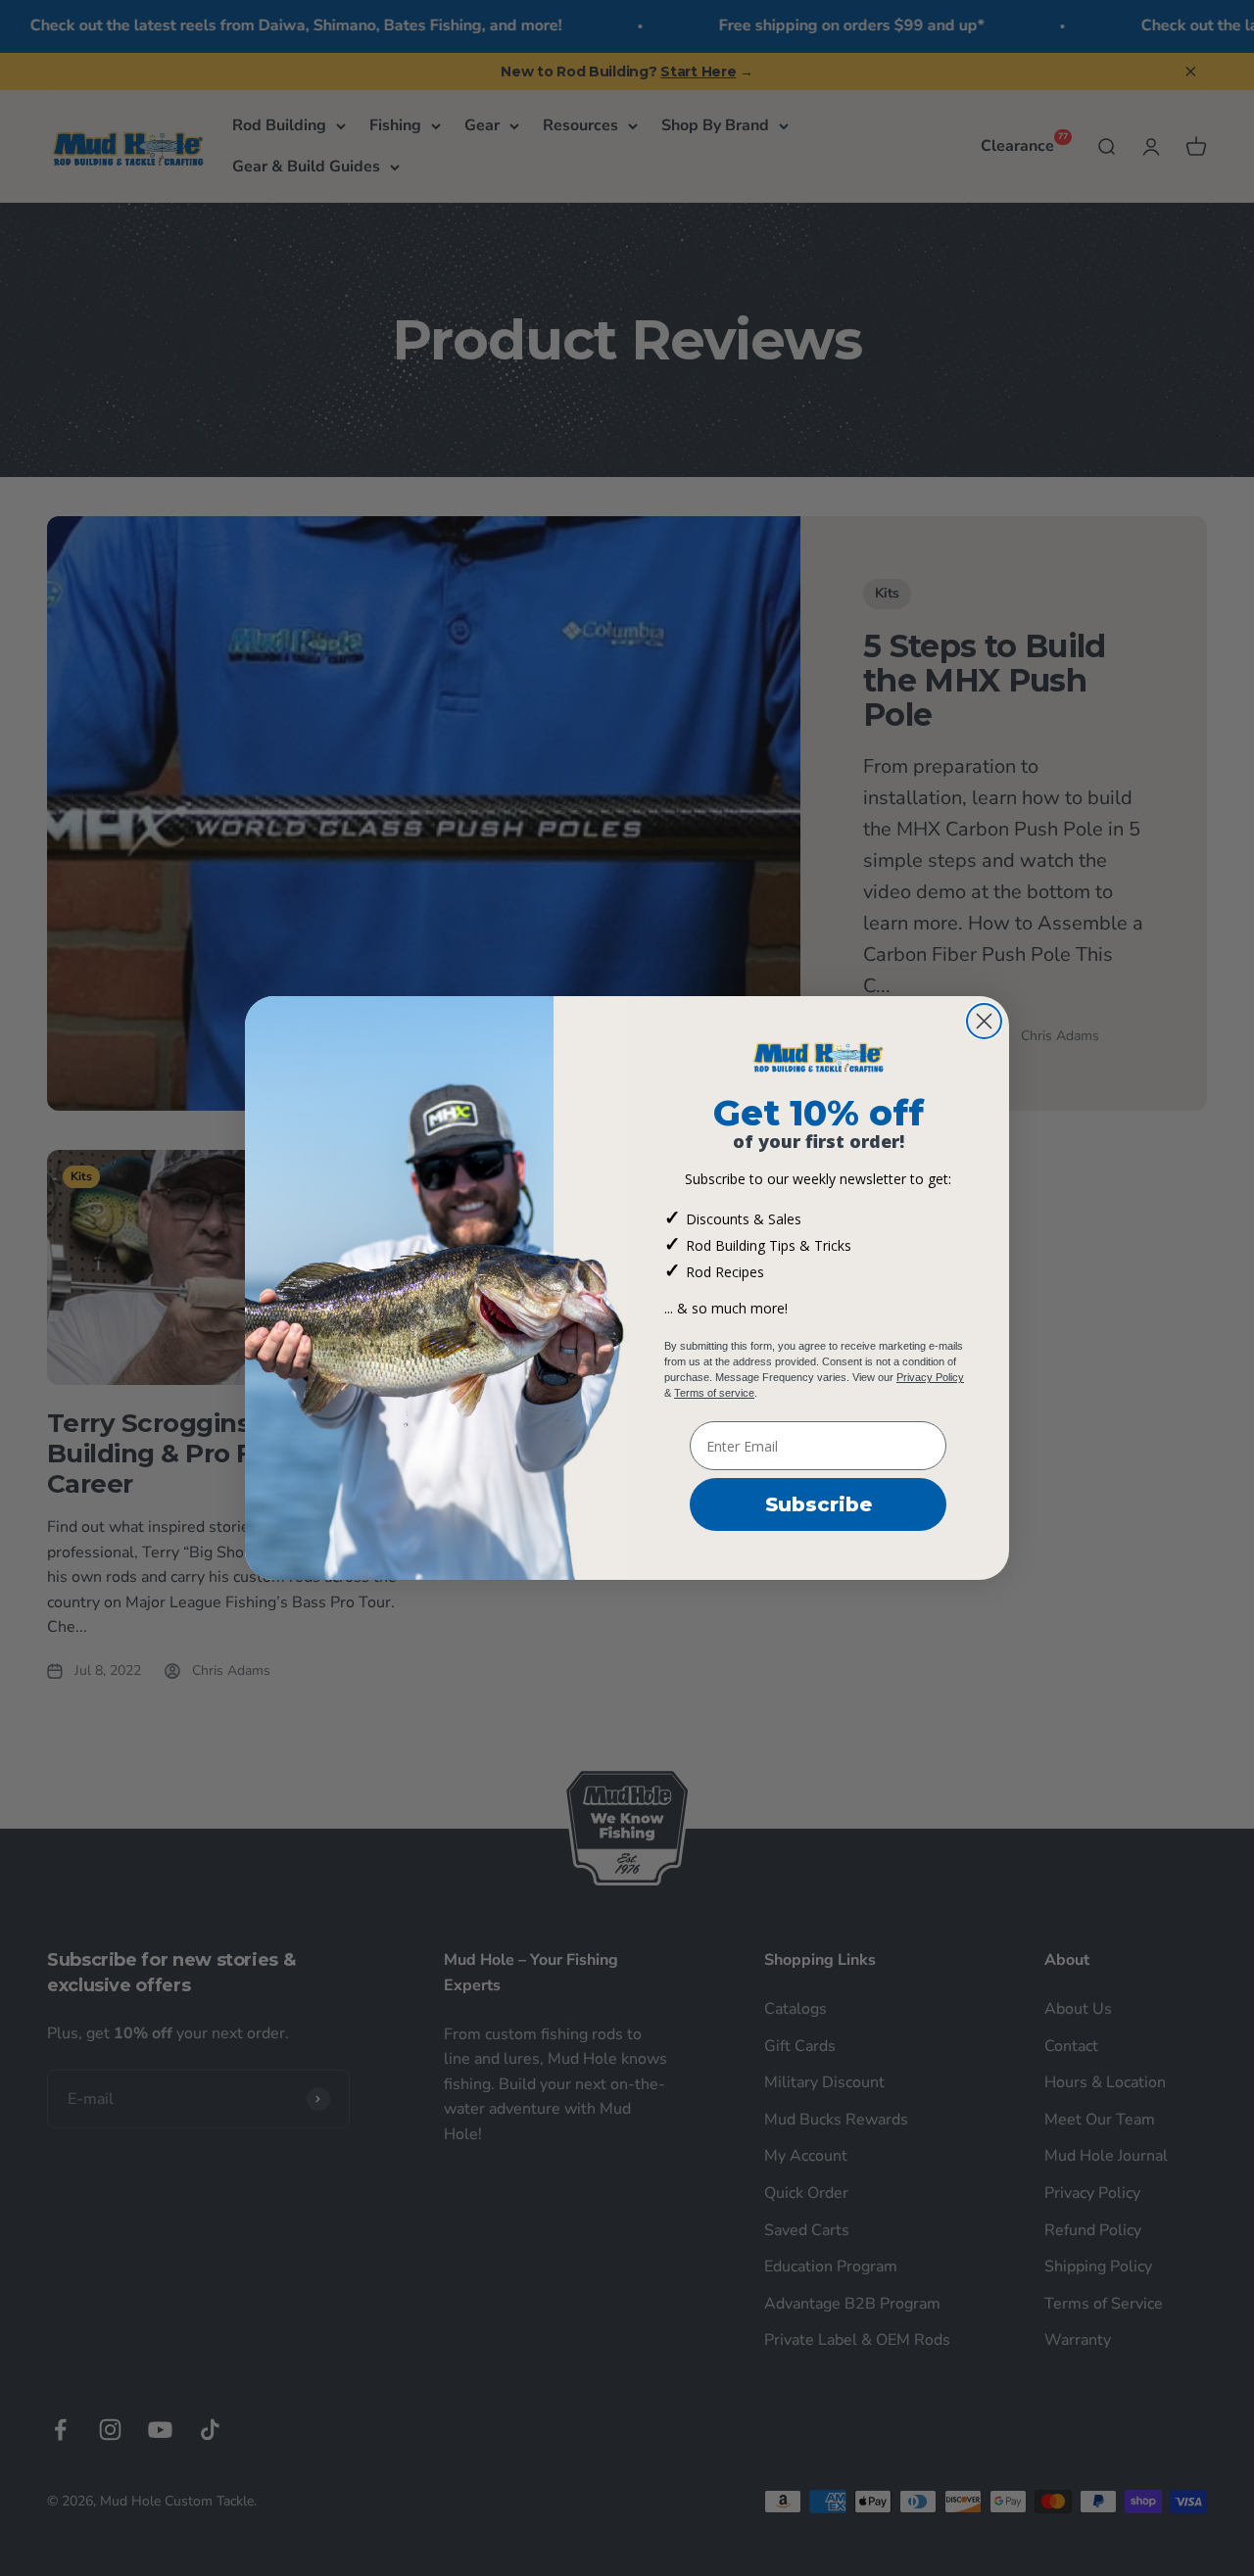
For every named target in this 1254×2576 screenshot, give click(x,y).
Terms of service (714, 1393)
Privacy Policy (930, 1377)
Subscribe (819, 1504)
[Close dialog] (984, 1021)
